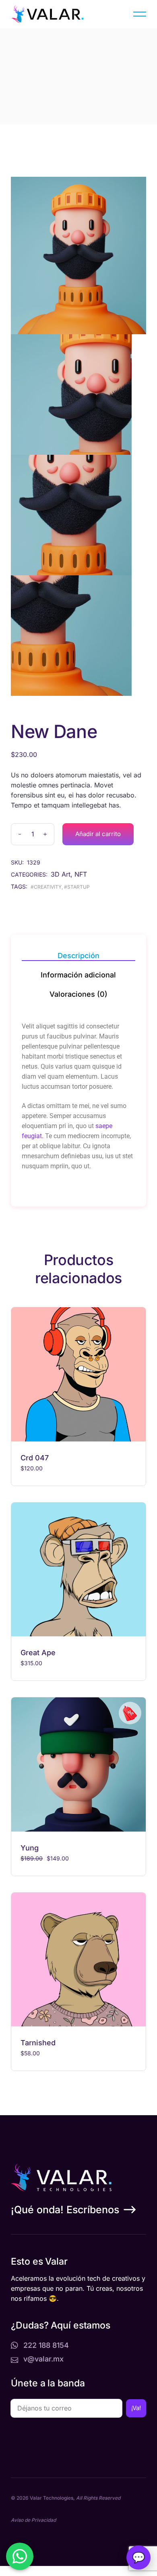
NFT (81, 874)
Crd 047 (35, 1458)
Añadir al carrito (98, 834)
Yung (30, 1848)
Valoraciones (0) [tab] (78, 994)
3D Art (61, 874)
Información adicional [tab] (78, 975)
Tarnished (38, 2043)
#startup (77, 887)
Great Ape (38, 1653)
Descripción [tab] (78, 956)
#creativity (46, 887)
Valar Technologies (52, 2498)
